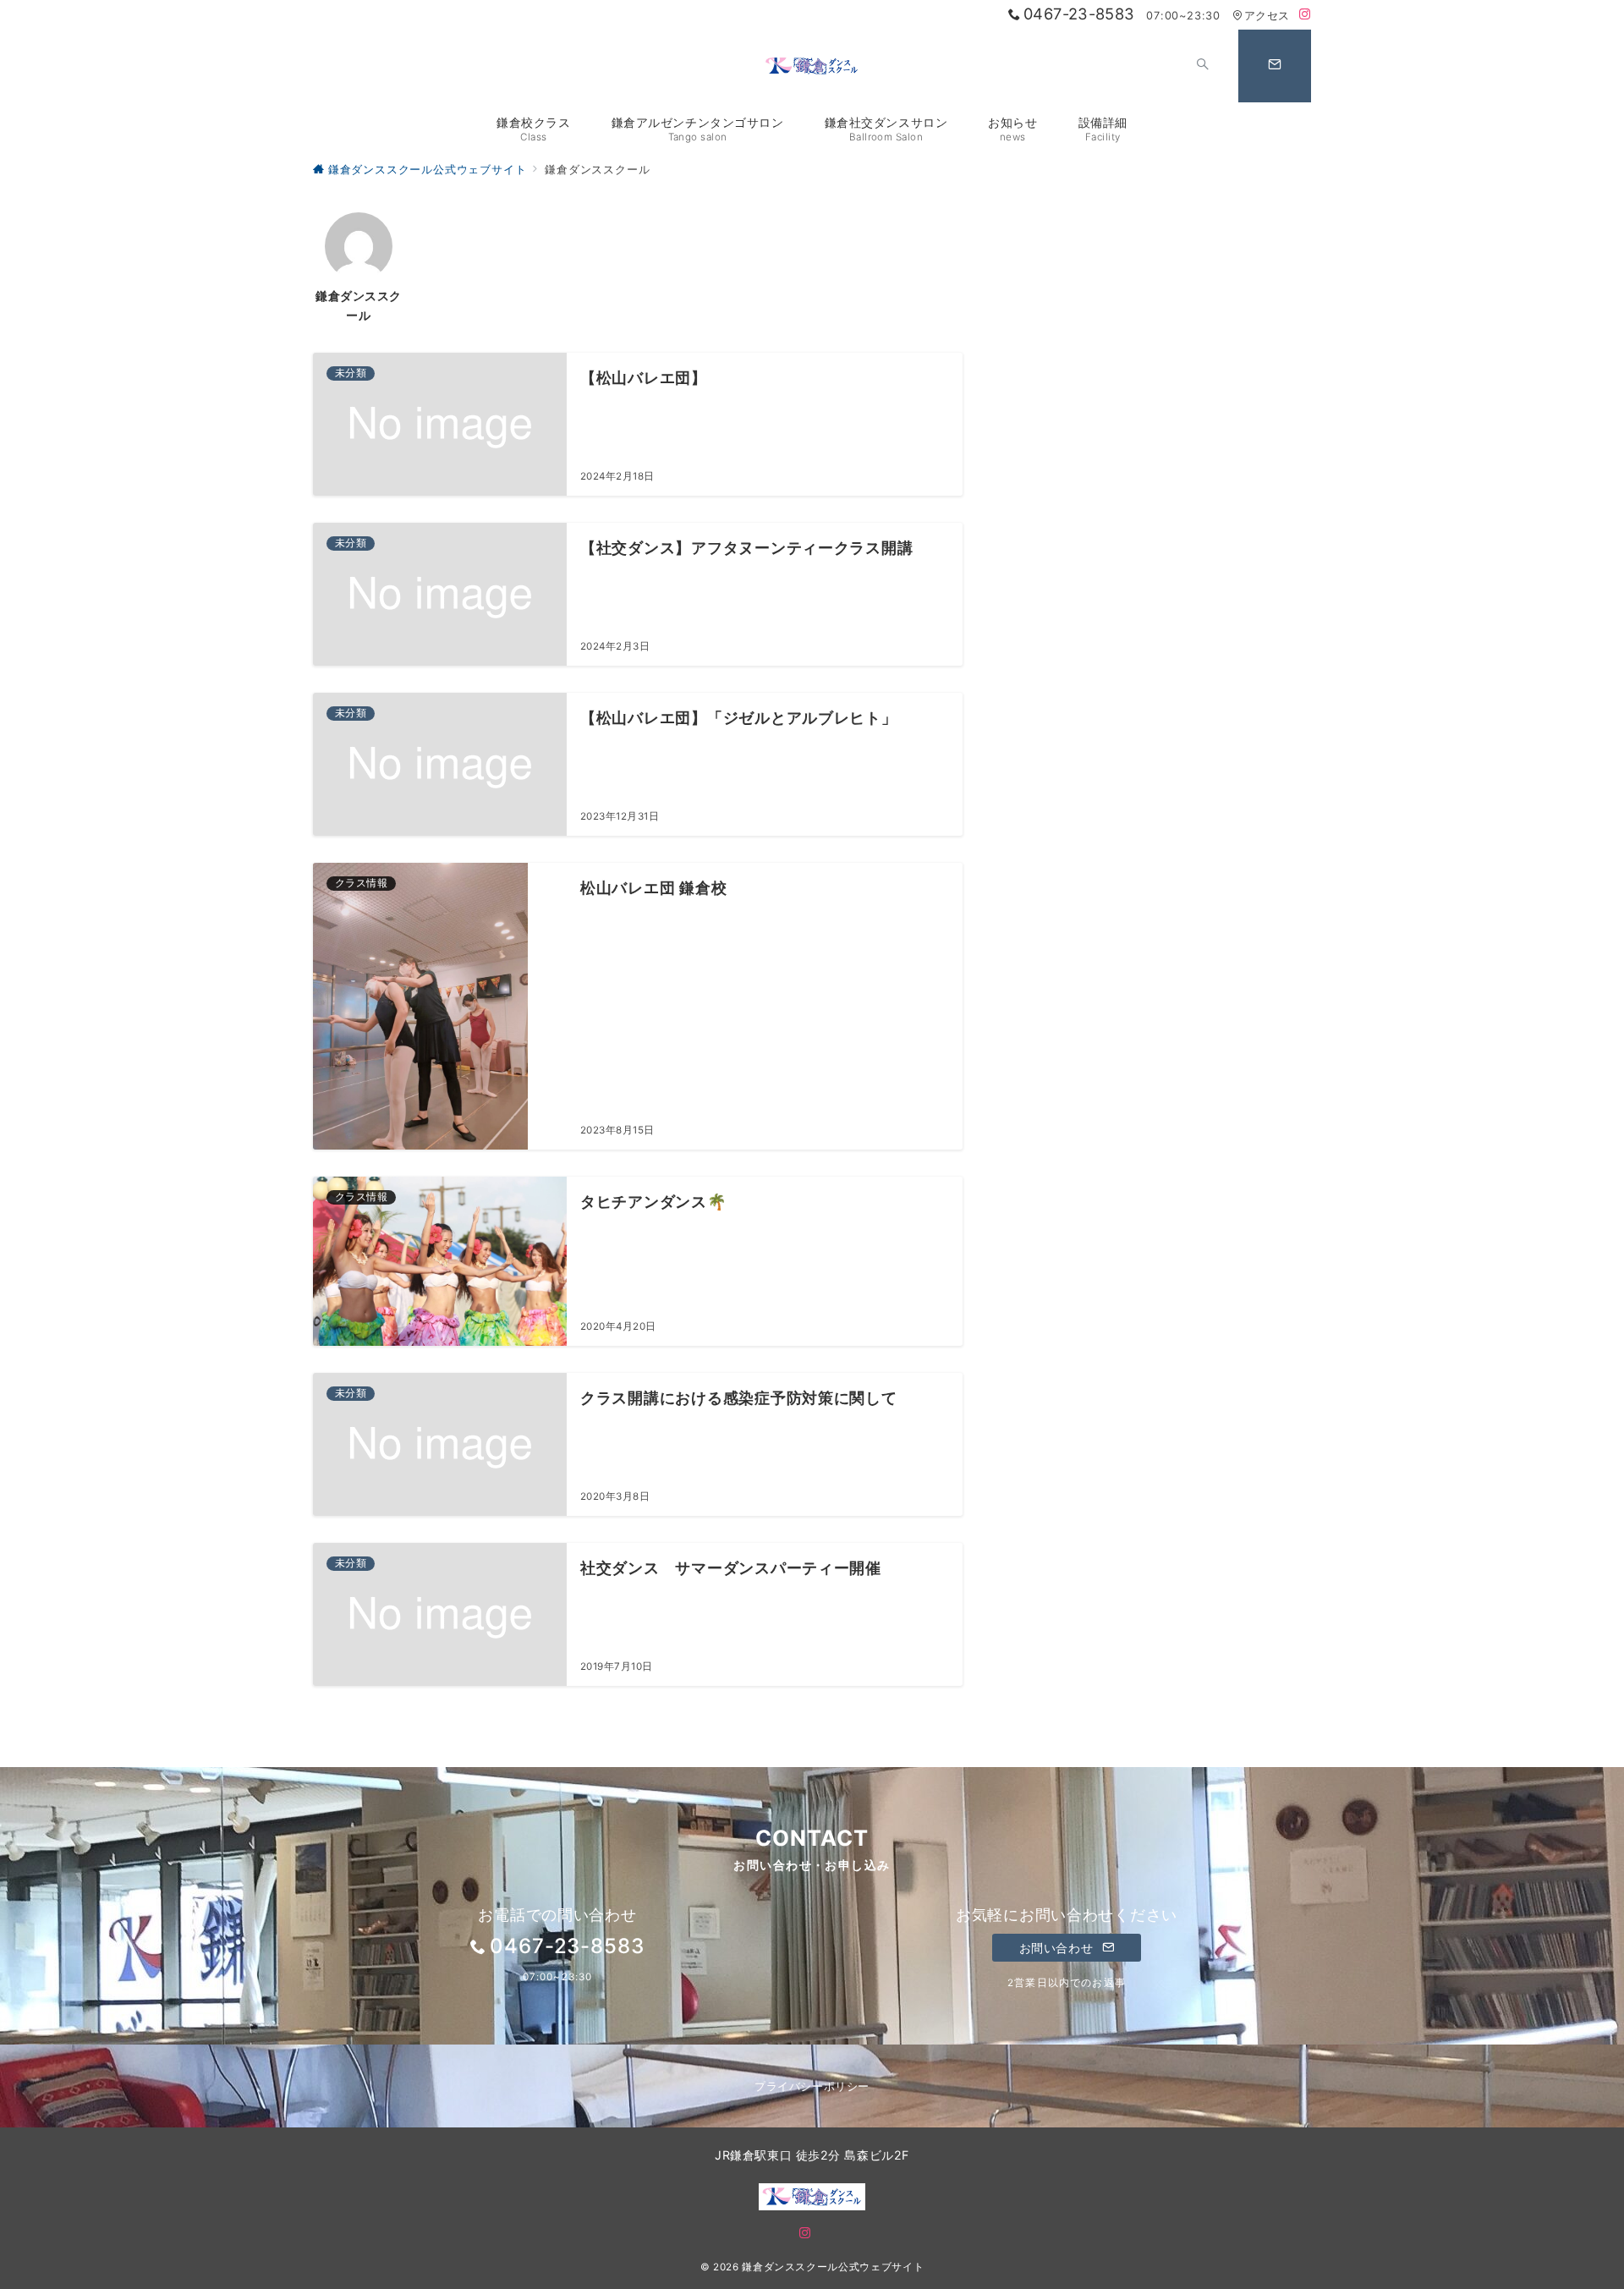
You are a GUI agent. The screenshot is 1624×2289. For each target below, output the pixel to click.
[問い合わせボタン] (1275, 66)
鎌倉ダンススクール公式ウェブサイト (833, 2267)
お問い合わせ (1058, 1948)
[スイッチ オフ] (1203, 66)
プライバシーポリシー (812, 2086)
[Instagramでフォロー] (1305, 15)
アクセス (1267, 16)
